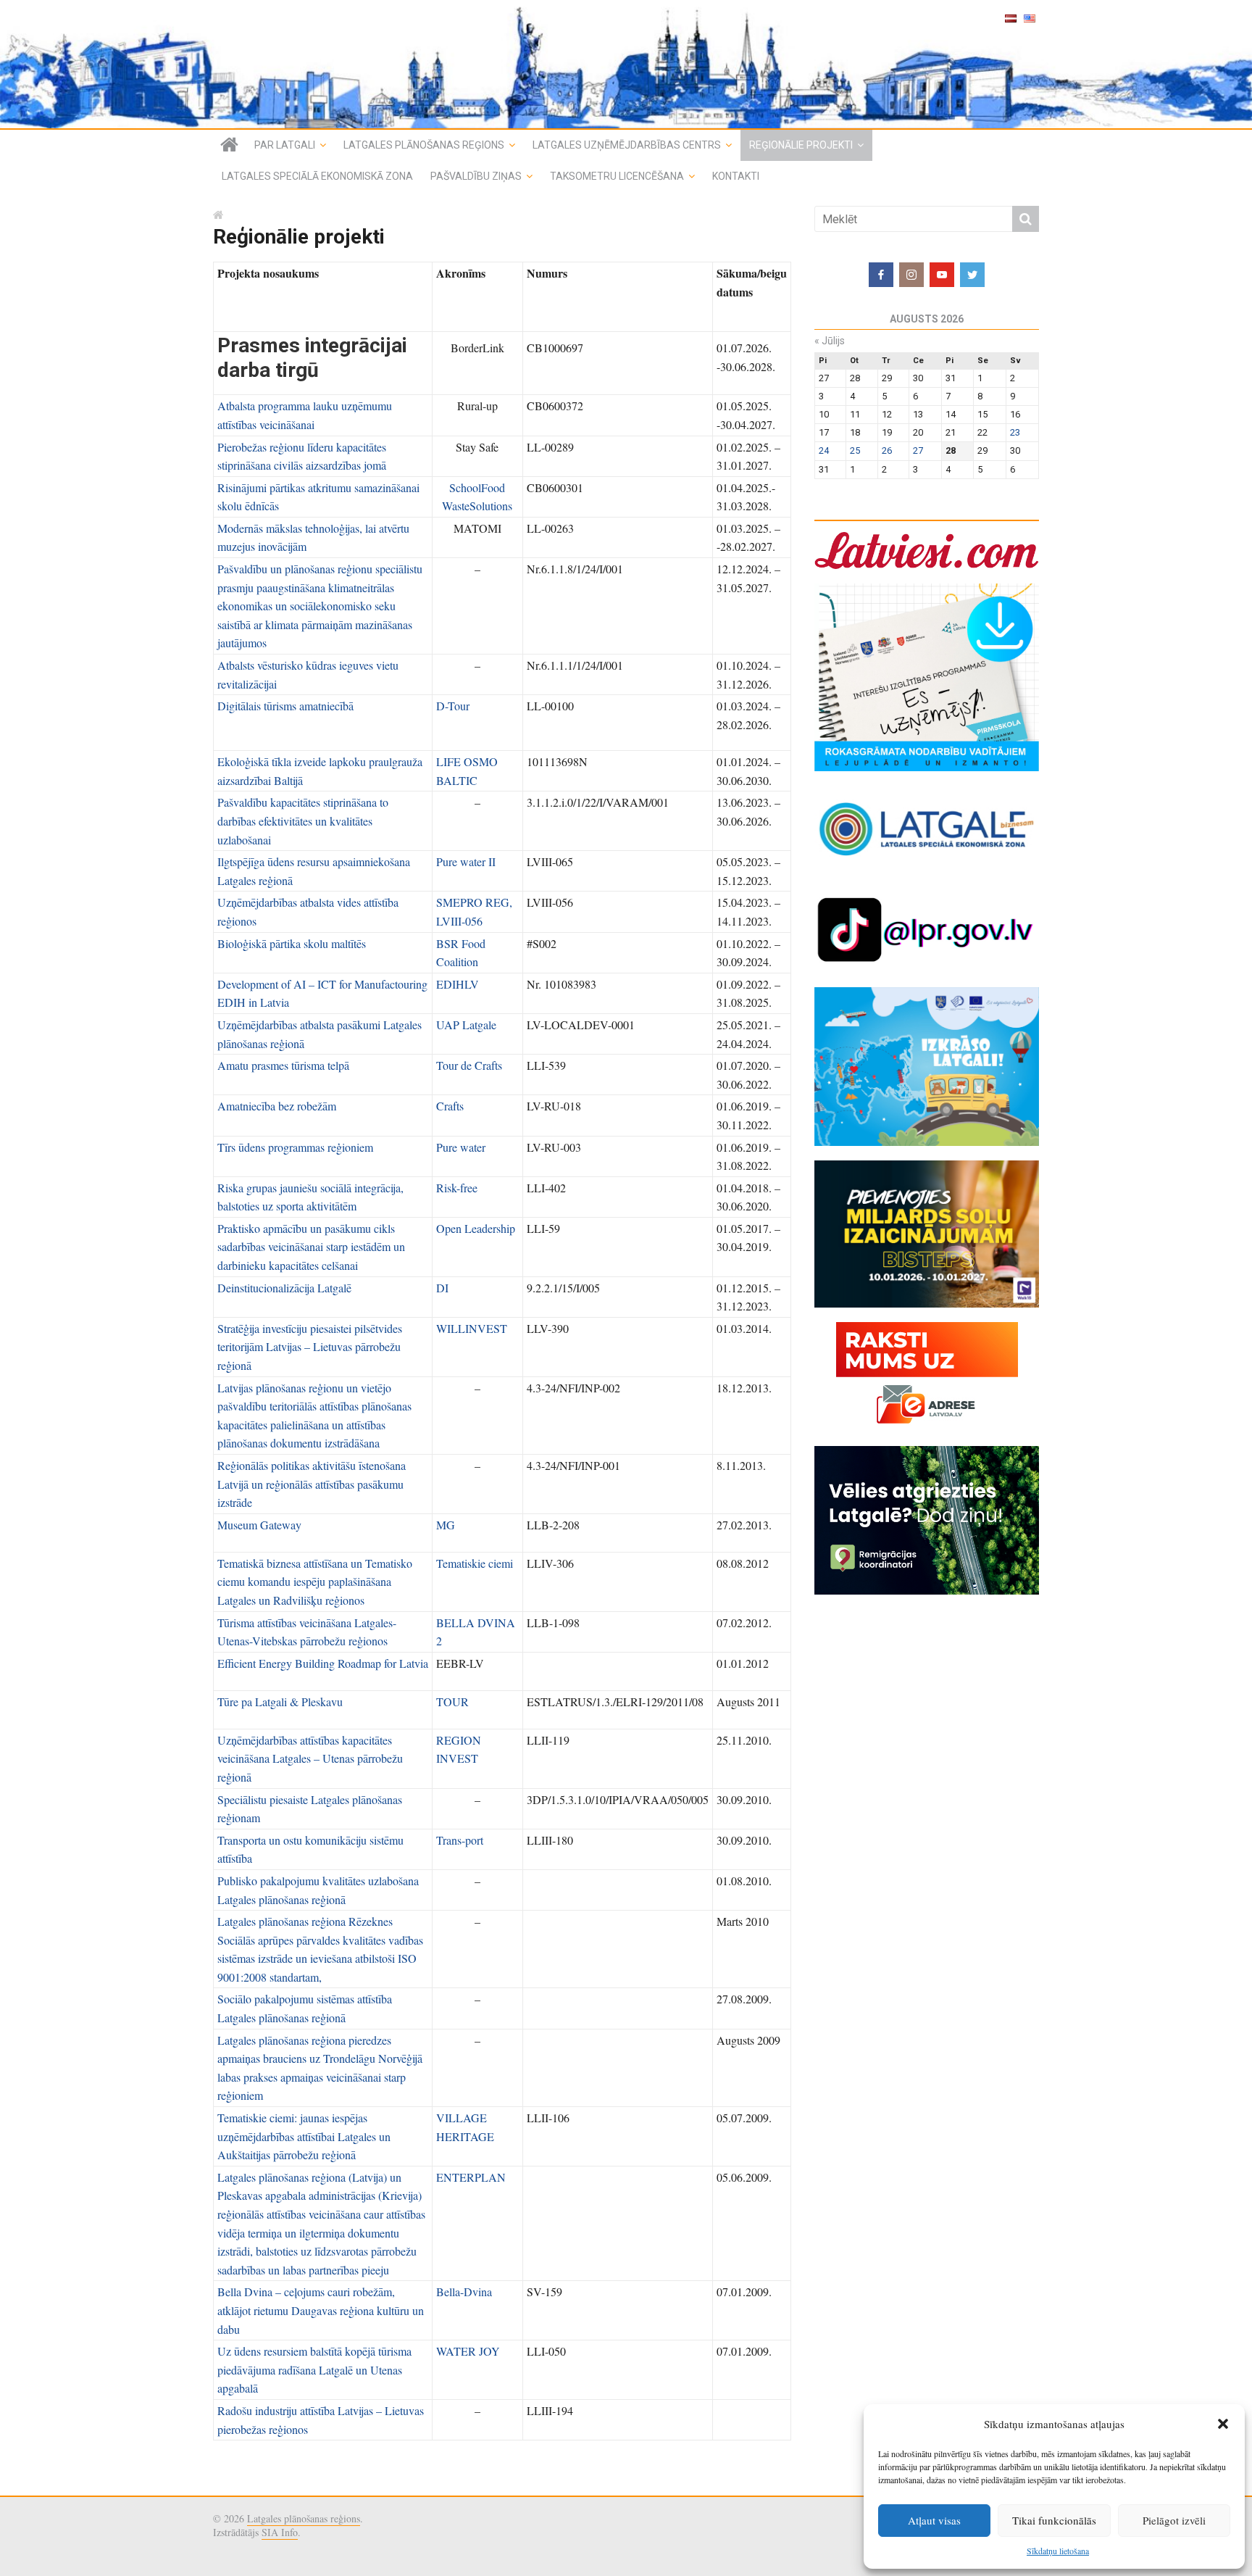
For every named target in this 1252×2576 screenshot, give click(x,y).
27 (918, 450)
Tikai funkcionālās (1054, 2520)
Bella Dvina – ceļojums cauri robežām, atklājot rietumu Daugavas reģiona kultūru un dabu (321, 2310)
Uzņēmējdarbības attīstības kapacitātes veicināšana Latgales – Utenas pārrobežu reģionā (310, 1758)
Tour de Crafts (469, 1065)
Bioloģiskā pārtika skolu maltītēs (292, 943)
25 (855, 450)
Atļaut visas (934, 2520)
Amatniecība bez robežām (277, 1106)
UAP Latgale (466, 1025)
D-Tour (453, 706)
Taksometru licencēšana (617, 176)
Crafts (450, 1106)
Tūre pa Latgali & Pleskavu (280, 1702)
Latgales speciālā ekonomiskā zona (317, 176)
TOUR (452, 1702)
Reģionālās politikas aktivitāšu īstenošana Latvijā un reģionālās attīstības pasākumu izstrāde (312, 1484)
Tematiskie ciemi (475, 1563)
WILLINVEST (472, 1328)
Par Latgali (285, 145)
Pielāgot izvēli (1174, 2520)
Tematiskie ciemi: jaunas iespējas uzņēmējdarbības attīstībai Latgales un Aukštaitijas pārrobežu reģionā (304, 2136)
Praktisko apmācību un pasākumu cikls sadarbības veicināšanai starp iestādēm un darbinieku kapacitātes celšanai (311, 1247)
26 (887, 450)
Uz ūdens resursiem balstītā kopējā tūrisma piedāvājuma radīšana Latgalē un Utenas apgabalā (314, 2369)
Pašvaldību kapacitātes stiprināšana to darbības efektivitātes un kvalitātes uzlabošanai (303, 820)
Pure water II (466, 861)
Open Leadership (476, 1228)
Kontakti (736, 176)
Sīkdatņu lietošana (1058, 2551)
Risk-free (457, 1188)
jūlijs (830, 341)
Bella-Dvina (464, 2292)
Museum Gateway (259, 1525)
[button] (1223, 2424)
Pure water (461, 1147)
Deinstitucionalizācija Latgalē (284, 1288)
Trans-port (460, 1840)
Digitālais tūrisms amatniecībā (285, 706)
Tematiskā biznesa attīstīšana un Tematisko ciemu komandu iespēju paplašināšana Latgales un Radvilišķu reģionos (315, 1582)
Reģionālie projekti (801, 145)
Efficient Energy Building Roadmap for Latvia (323, 1663)
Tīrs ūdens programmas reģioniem (295, 1147)
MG (446, 1525)
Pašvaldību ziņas (476, 176)
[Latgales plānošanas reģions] (626, 64)
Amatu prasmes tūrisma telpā (283, 1065)
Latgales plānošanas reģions (424, 145)
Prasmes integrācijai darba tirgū (312, 358)
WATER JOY (468, 2351)
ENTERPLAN (471, 2177)
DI (442, 1288)
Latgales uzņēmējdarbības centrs (627, 145)
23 (1015, 432)
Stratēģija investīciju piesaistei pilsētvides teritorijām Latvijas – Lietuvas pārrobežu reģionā (310, 1347)
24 (824, 450)
